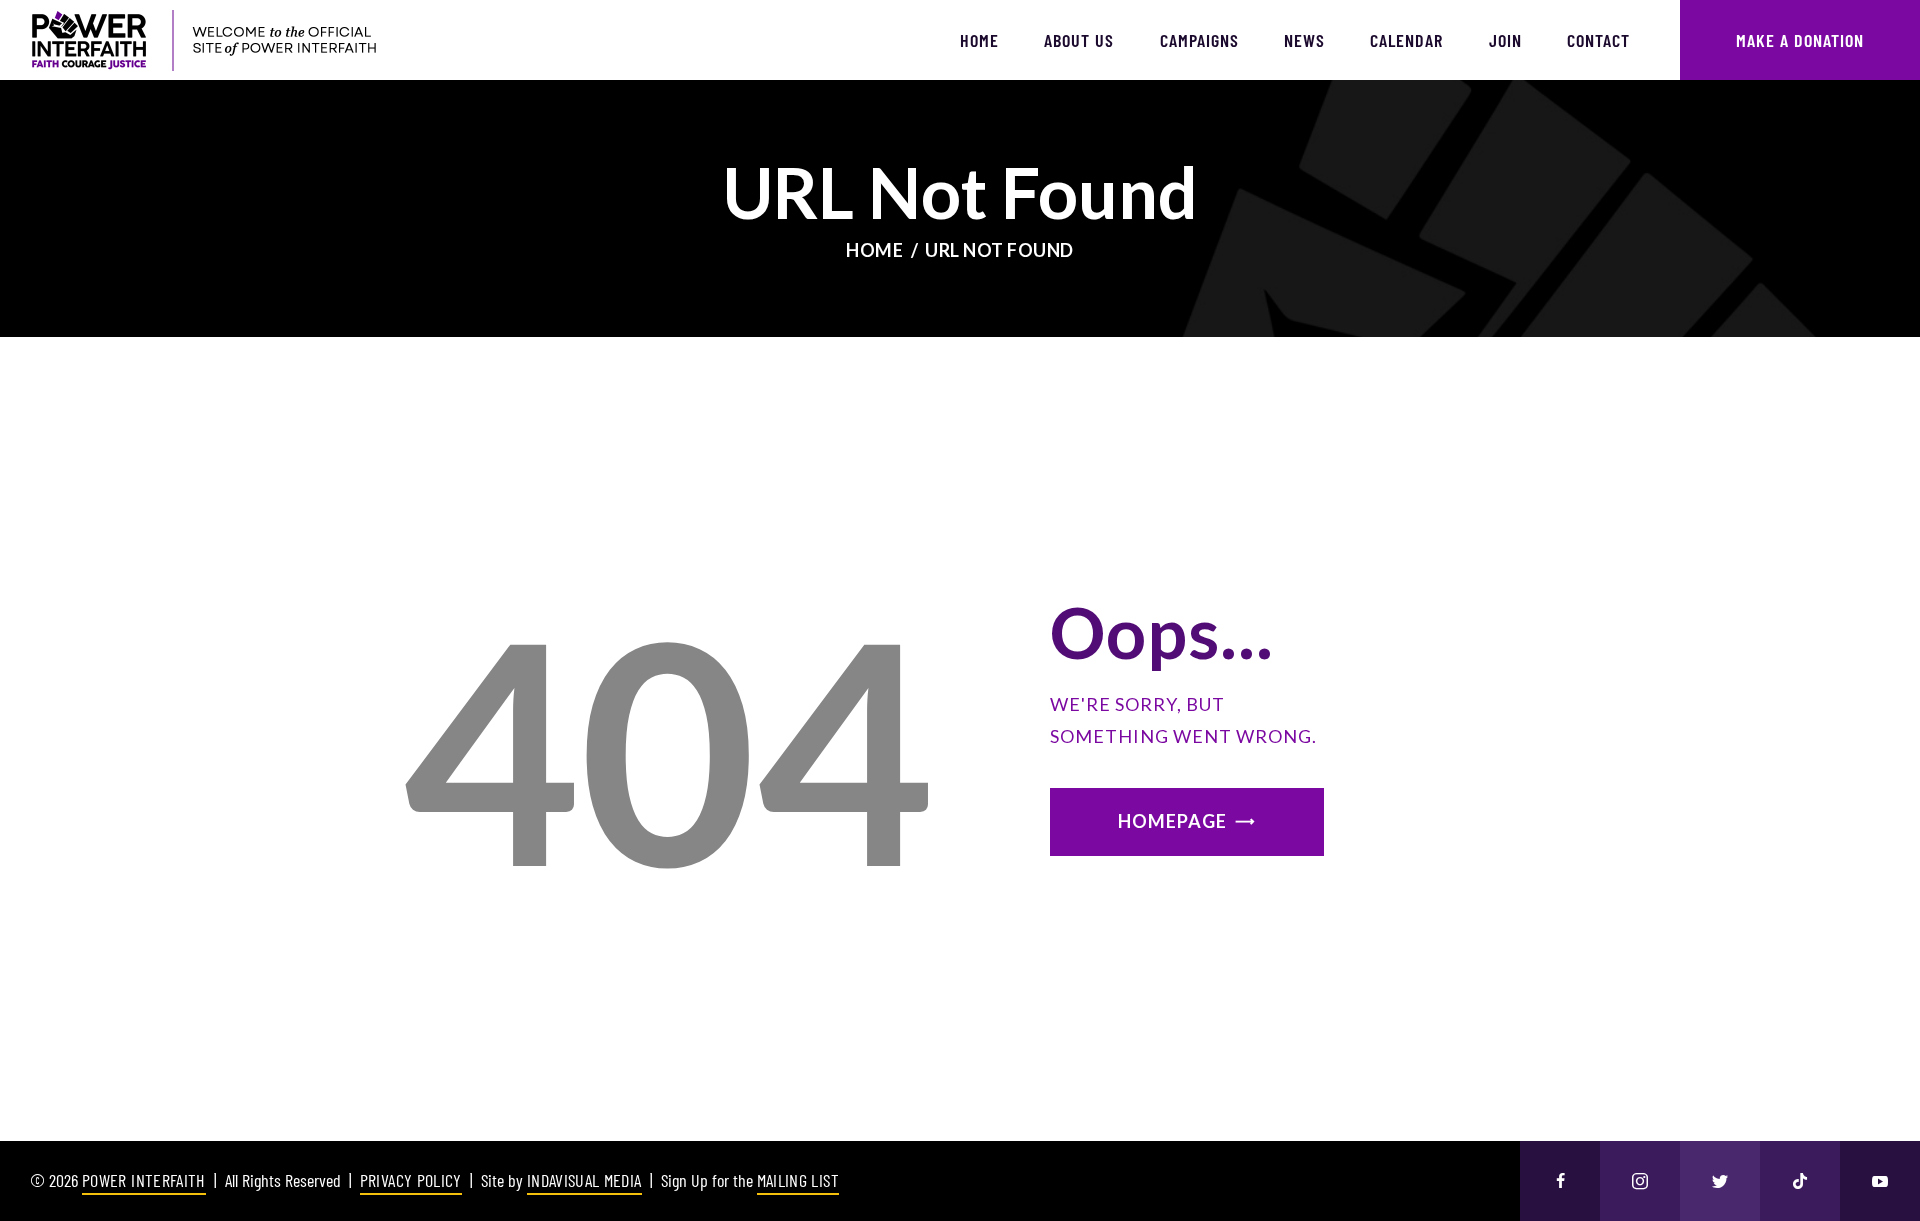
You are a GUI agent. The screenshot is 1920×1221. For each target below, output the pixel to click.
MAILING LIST (798, 1180)
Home (874, 250)
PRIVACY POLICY (411, 1180)
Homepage (1172, 821)
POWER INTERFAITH (144, 1180)
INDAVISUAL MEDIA (584, 1180)
